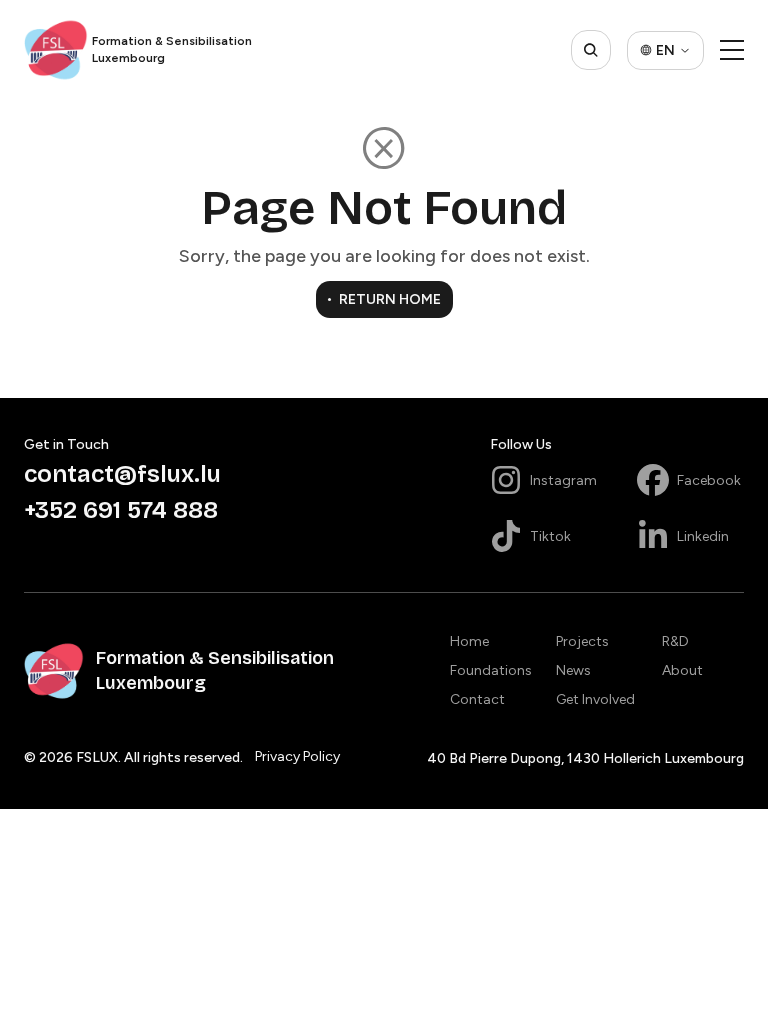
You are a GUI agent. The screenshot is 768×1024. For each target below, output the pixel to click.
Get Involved (595, 699)
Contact (477, 699)
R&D (675, 641)
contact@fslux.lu (122, 474)
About (682, 670)
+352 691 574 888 (121, 510)
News (573, 670)
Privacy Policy (297, 756)
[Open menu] (732, 50)
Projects (582, 641)
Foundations (491, 670)
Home (469, 641)
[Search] (591, 50)
